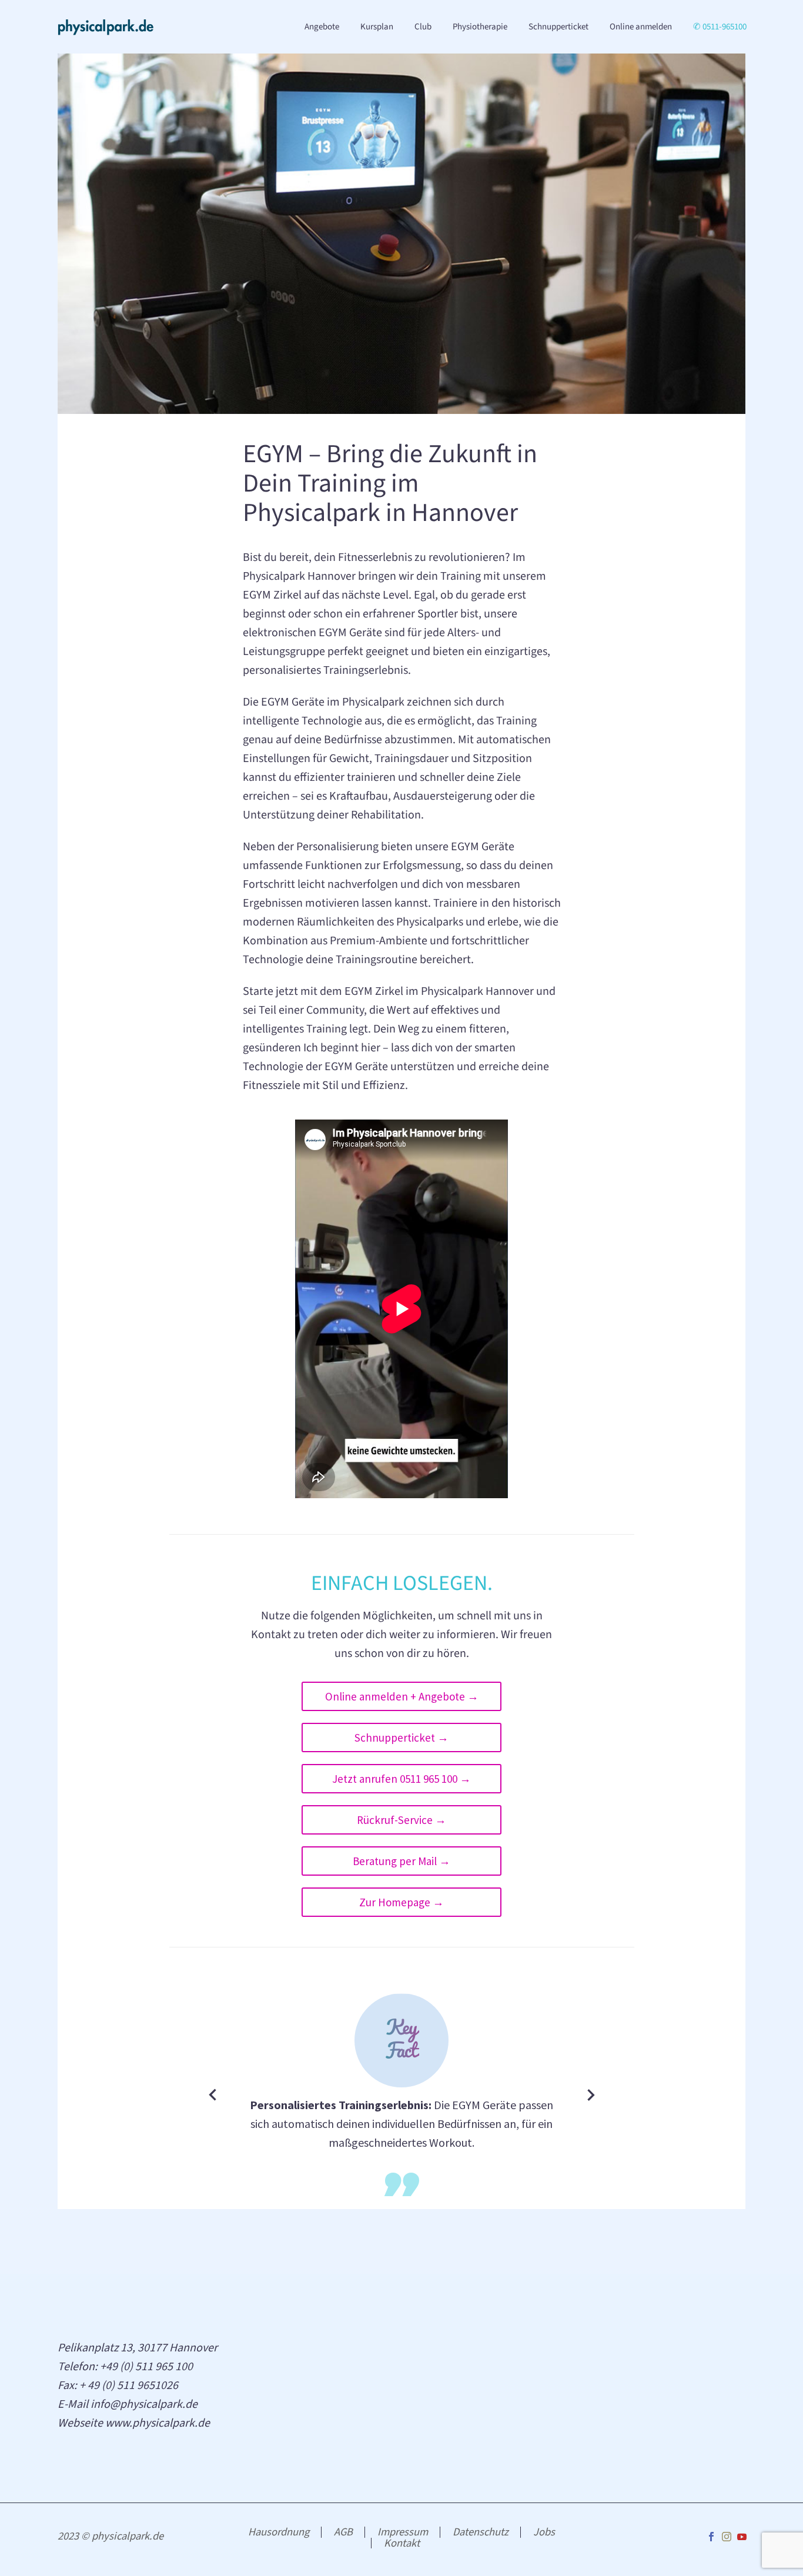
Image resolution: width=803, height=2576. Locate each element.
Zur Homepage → (401, 1902)
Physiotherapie (480, 27)
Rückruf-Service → (401, 1820)
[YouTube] (742, 2537)
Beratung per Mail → (401, 1861)
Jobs (544, 2532)
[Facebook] (711, 2537)
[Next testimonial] (591, 2095)
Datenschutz (481, 2532)
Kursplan (377, 27)
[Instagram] (727, 2537)
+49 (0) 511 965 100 (146, 2367)
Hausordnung (279, 2532)
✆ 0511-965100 (720, 27)
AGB (343, 2532)
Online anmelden (641, 27)
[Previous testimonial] (213, 2095)
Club (423, 27)
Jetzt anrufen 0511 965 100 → (401, 1779)
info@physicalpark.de (144, 2404)
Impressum (403, 2532)
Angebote (322, 27)
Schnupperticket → (401, 1738)
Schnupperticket (558, 27)
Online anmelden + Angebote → (402, 1696)
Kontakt (402, 2543)
